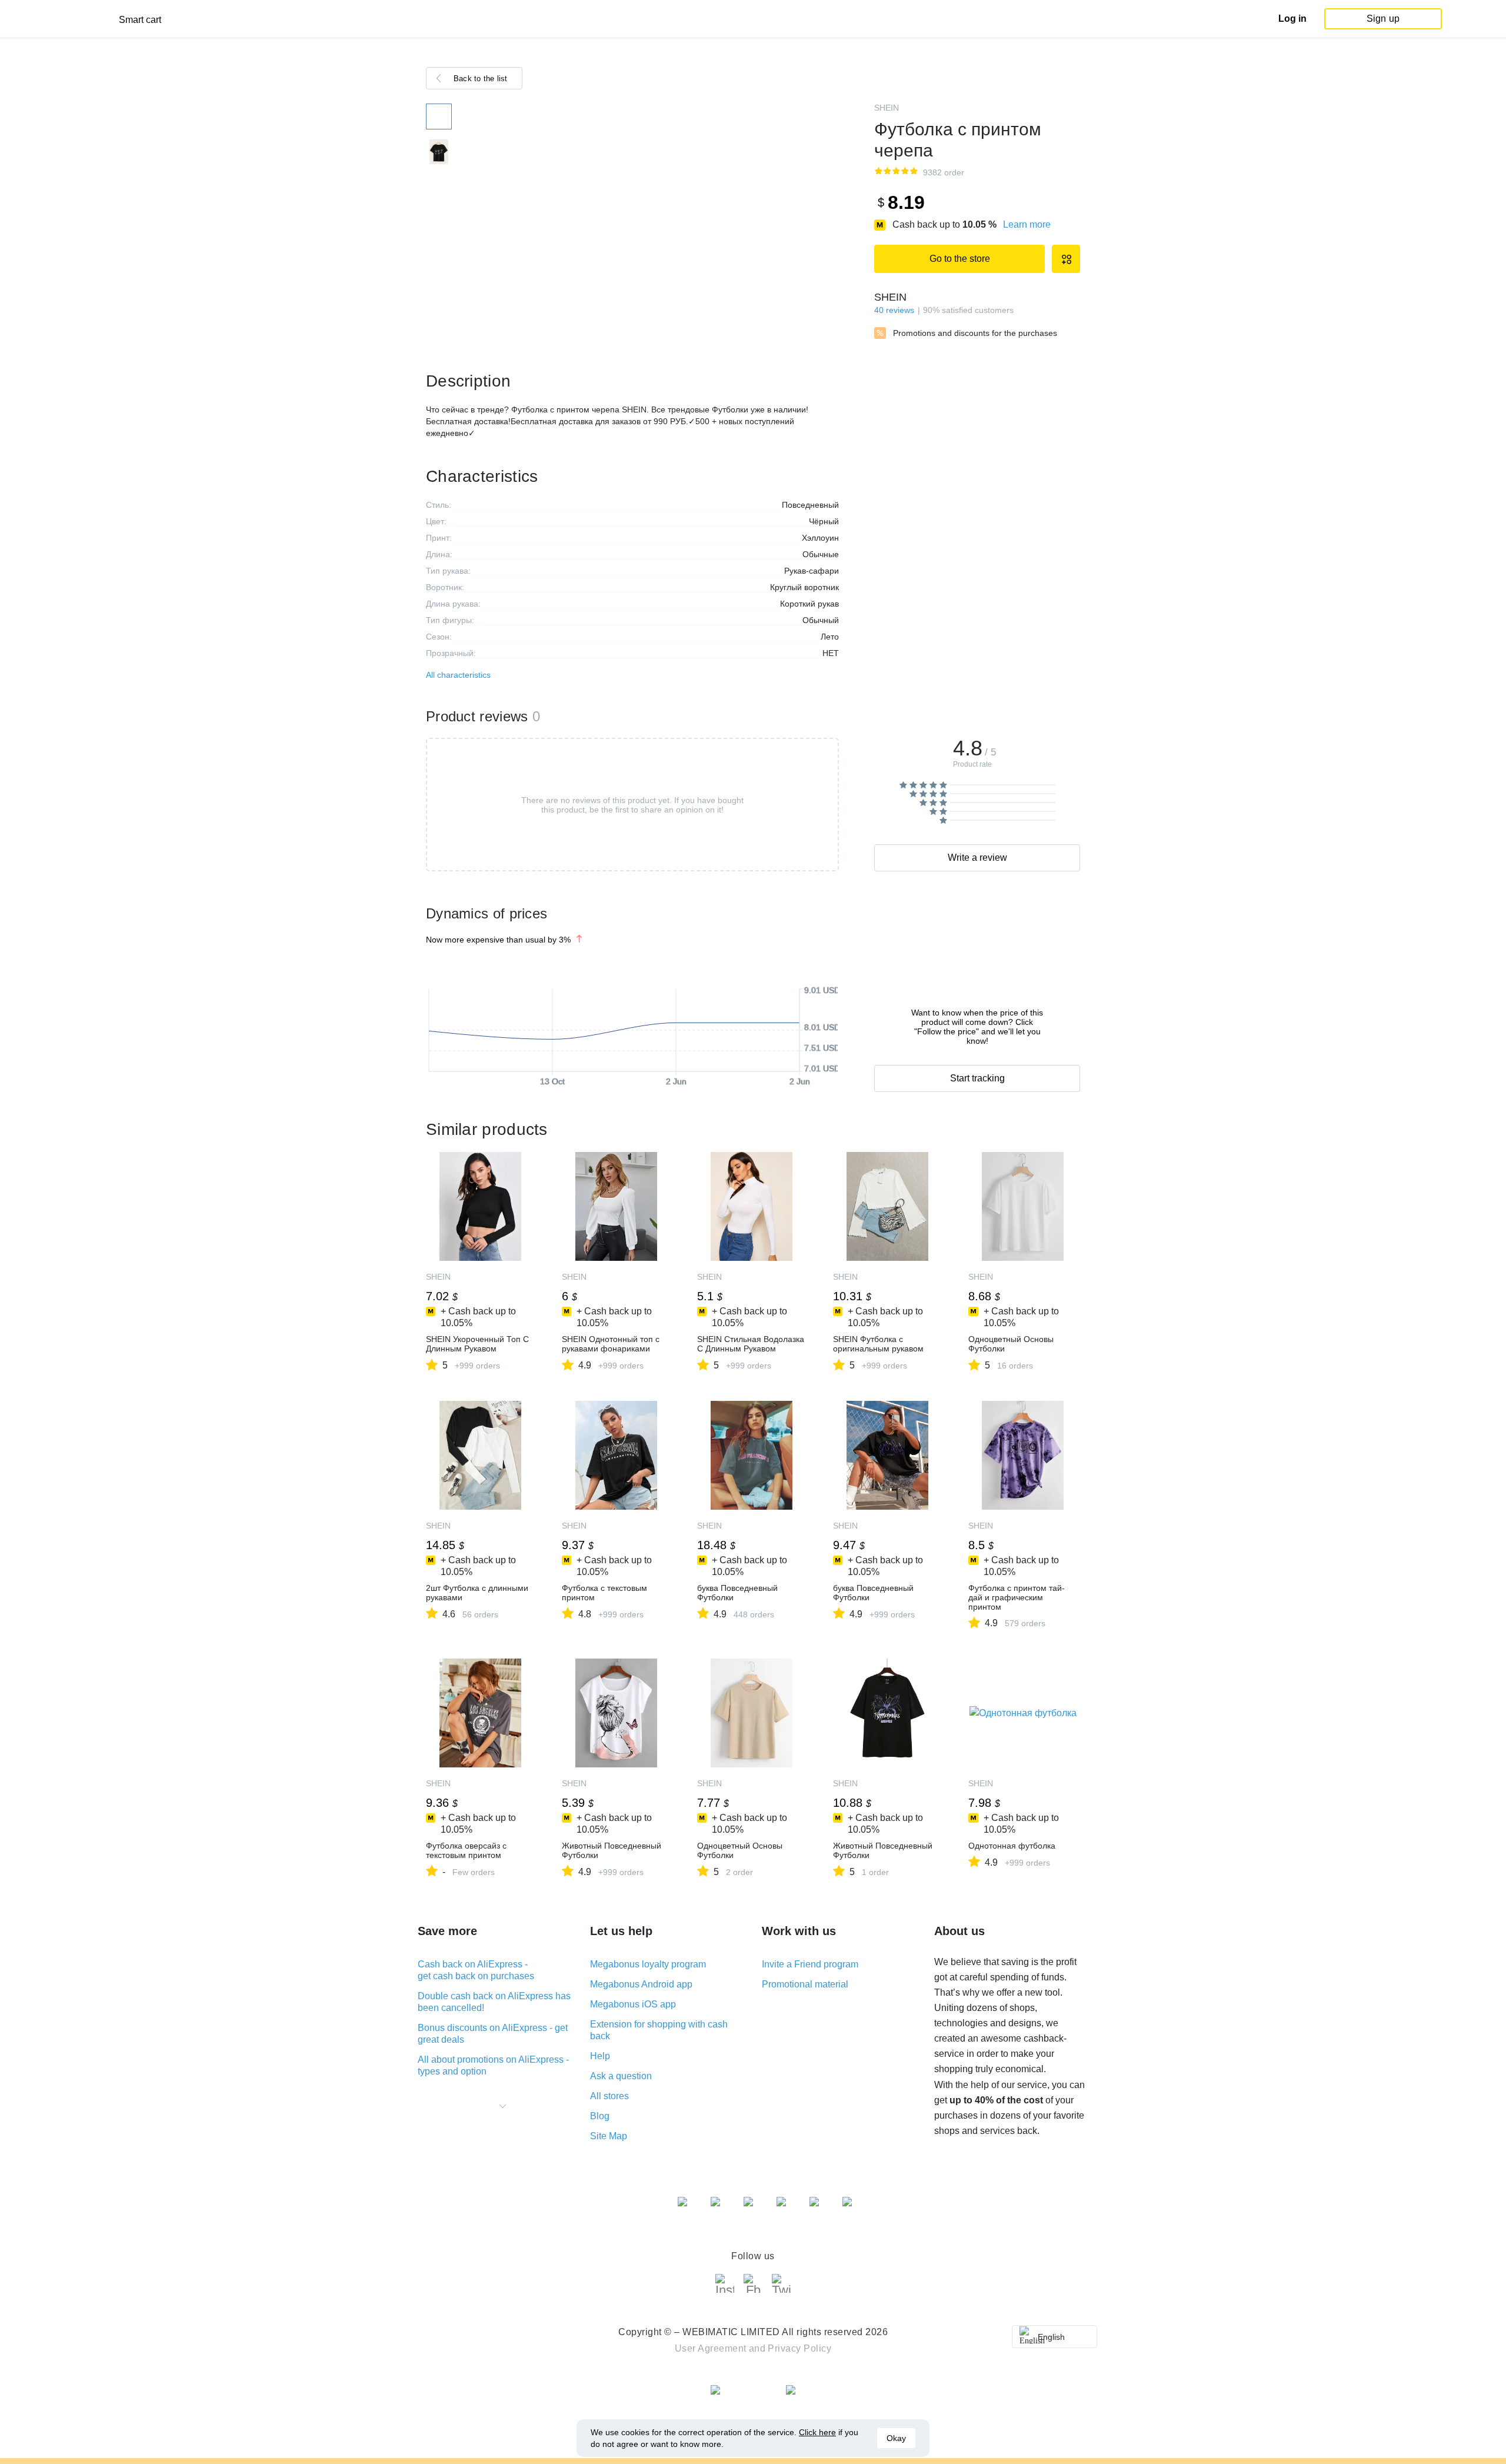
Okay (896, 2438)
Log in (1292, 19)
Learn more (1027, 224)
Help (600, 2056)
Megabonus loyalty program (648, 1964)
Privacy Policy (799, 2348)
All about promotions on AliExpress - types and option (493, 2065)
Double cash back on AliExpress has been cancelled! (494, 2002)
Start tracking (977, 1078)
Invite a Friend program (810, 1964)
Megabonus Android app (641, 1984)
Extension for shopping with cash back (659, 2030)
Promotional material (805, 1984)
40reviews (894, 310)
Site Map (609, 2136)
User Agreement (711, 2348)
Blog (600, 2116)
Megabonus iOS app (633, 2004)
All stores (609, 2096)
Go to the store (960, 259)
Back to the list (481, 79)
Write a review (977, 858)
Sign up (1383, 19)
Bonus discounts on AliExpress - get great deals (493, 2034)
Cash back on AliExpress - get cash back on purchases (476, 1970)
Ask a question (621, 2076)
